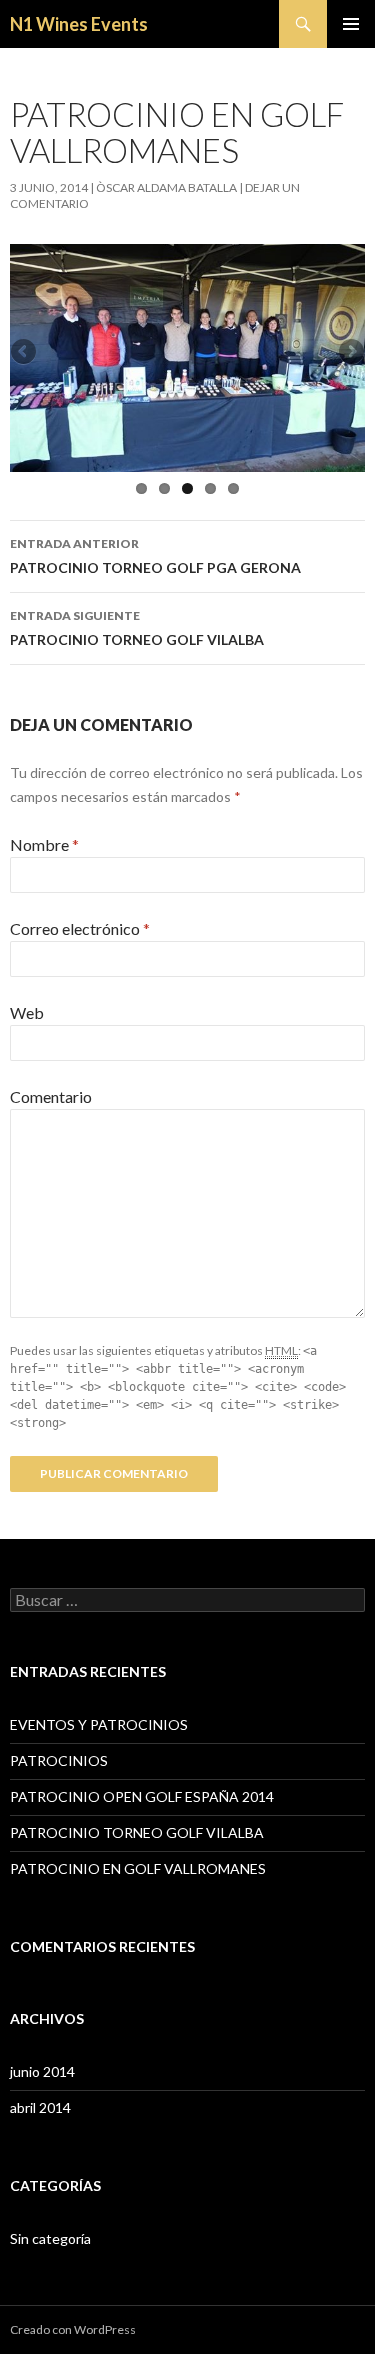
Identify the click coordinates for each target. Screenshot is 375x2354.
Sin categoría (50, 2238)
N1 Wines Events (79, 24)
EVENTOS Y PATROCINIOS (99, 1724)
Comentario (51, 1096)
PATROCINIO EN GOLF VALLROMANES (138, 1868)
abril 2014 (40, 2107)
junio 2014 (42, 2071)
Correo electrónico (80, 928)
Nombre (44, 844)
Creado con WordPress (73, 2329)
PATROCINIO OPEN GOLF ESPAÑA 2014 (142, 1796)
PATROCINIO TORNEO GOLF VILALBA (137, 628)
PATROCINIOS (59, 1760)
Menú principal (351, 24)
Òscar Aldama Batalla (166, 187)
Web (27, 1012)
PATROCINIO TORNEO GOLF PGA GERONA (155, 556)
